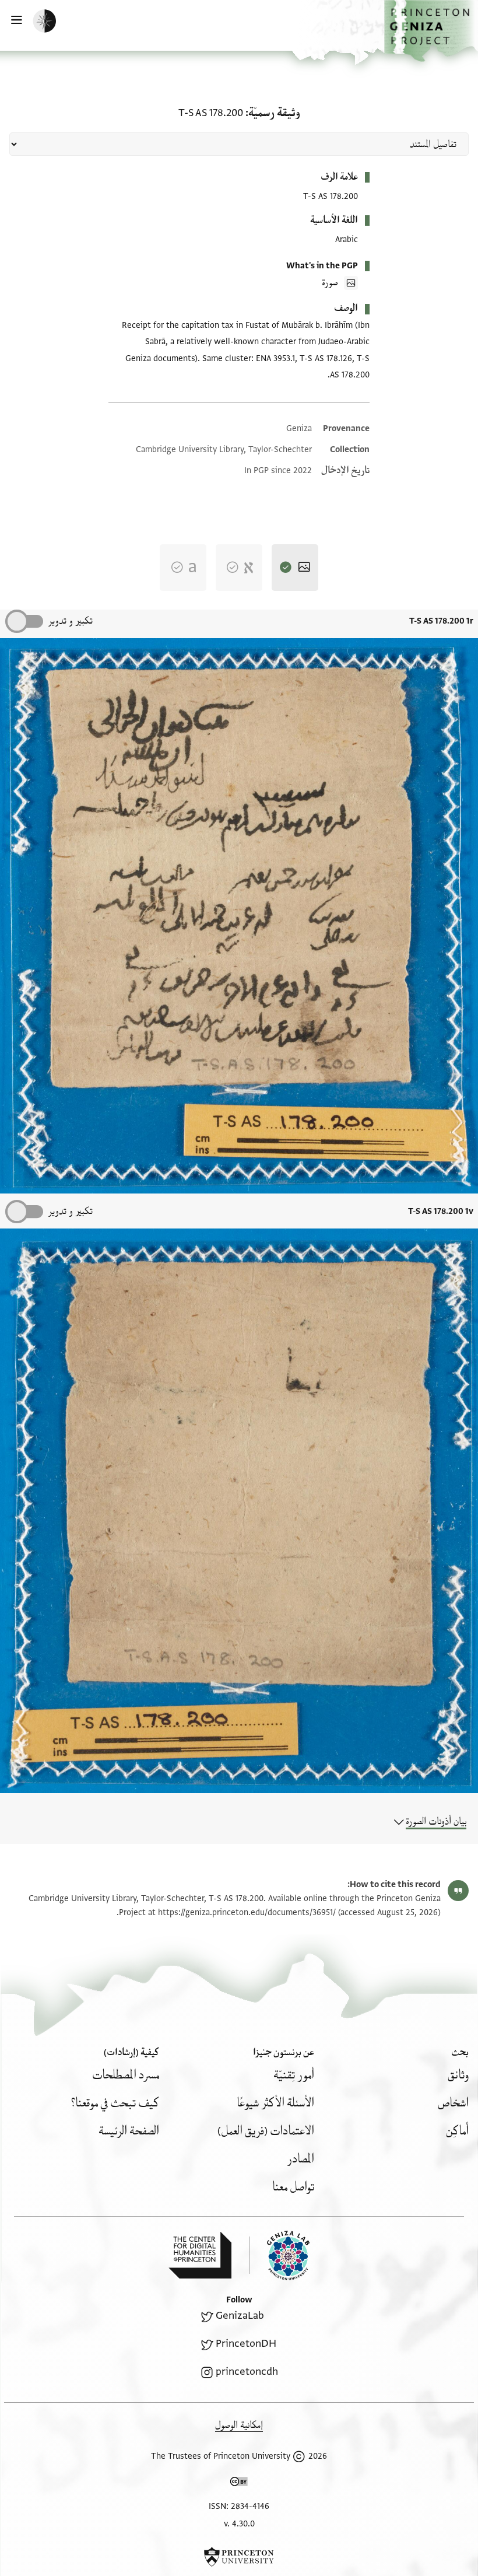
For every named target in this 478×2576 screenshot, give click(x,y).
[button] (431, 31)
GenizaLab (240, 2316)
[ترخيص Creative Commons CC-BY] (239, 2484)
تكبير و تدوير (70, 621)
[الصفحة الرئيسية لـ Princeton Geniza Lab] (279, 2255)
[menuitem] (458, 2075)
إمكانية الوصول (239, 2425)
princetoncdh (247, 2372)
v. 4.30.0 (239, 2524)
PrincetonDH (246, 2344)
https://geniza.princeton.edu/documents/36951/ (247, 1912)
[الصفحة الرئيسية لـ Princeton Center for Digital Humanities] (200, 2255)
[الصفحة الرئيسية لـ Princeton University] (239, 2557)
